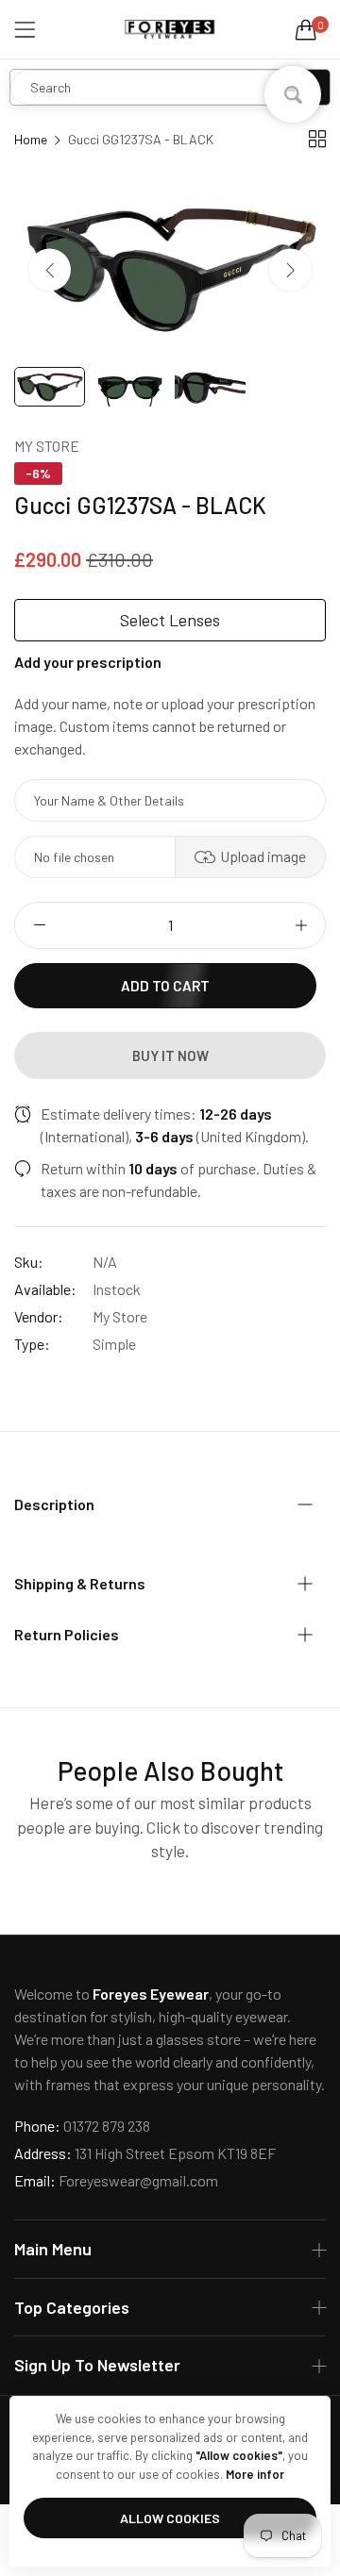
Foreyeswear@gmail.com (116, 2180)
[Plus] (301, 925)
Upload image (263, 856)
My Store (47, 446)
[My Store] (170, 29)
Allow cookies (170, 2518)
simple (114, 1344)
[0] (306, 29)
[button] (290, 270)
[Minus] (39, 925)
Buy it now (170, 1055)
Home (31, 139)
